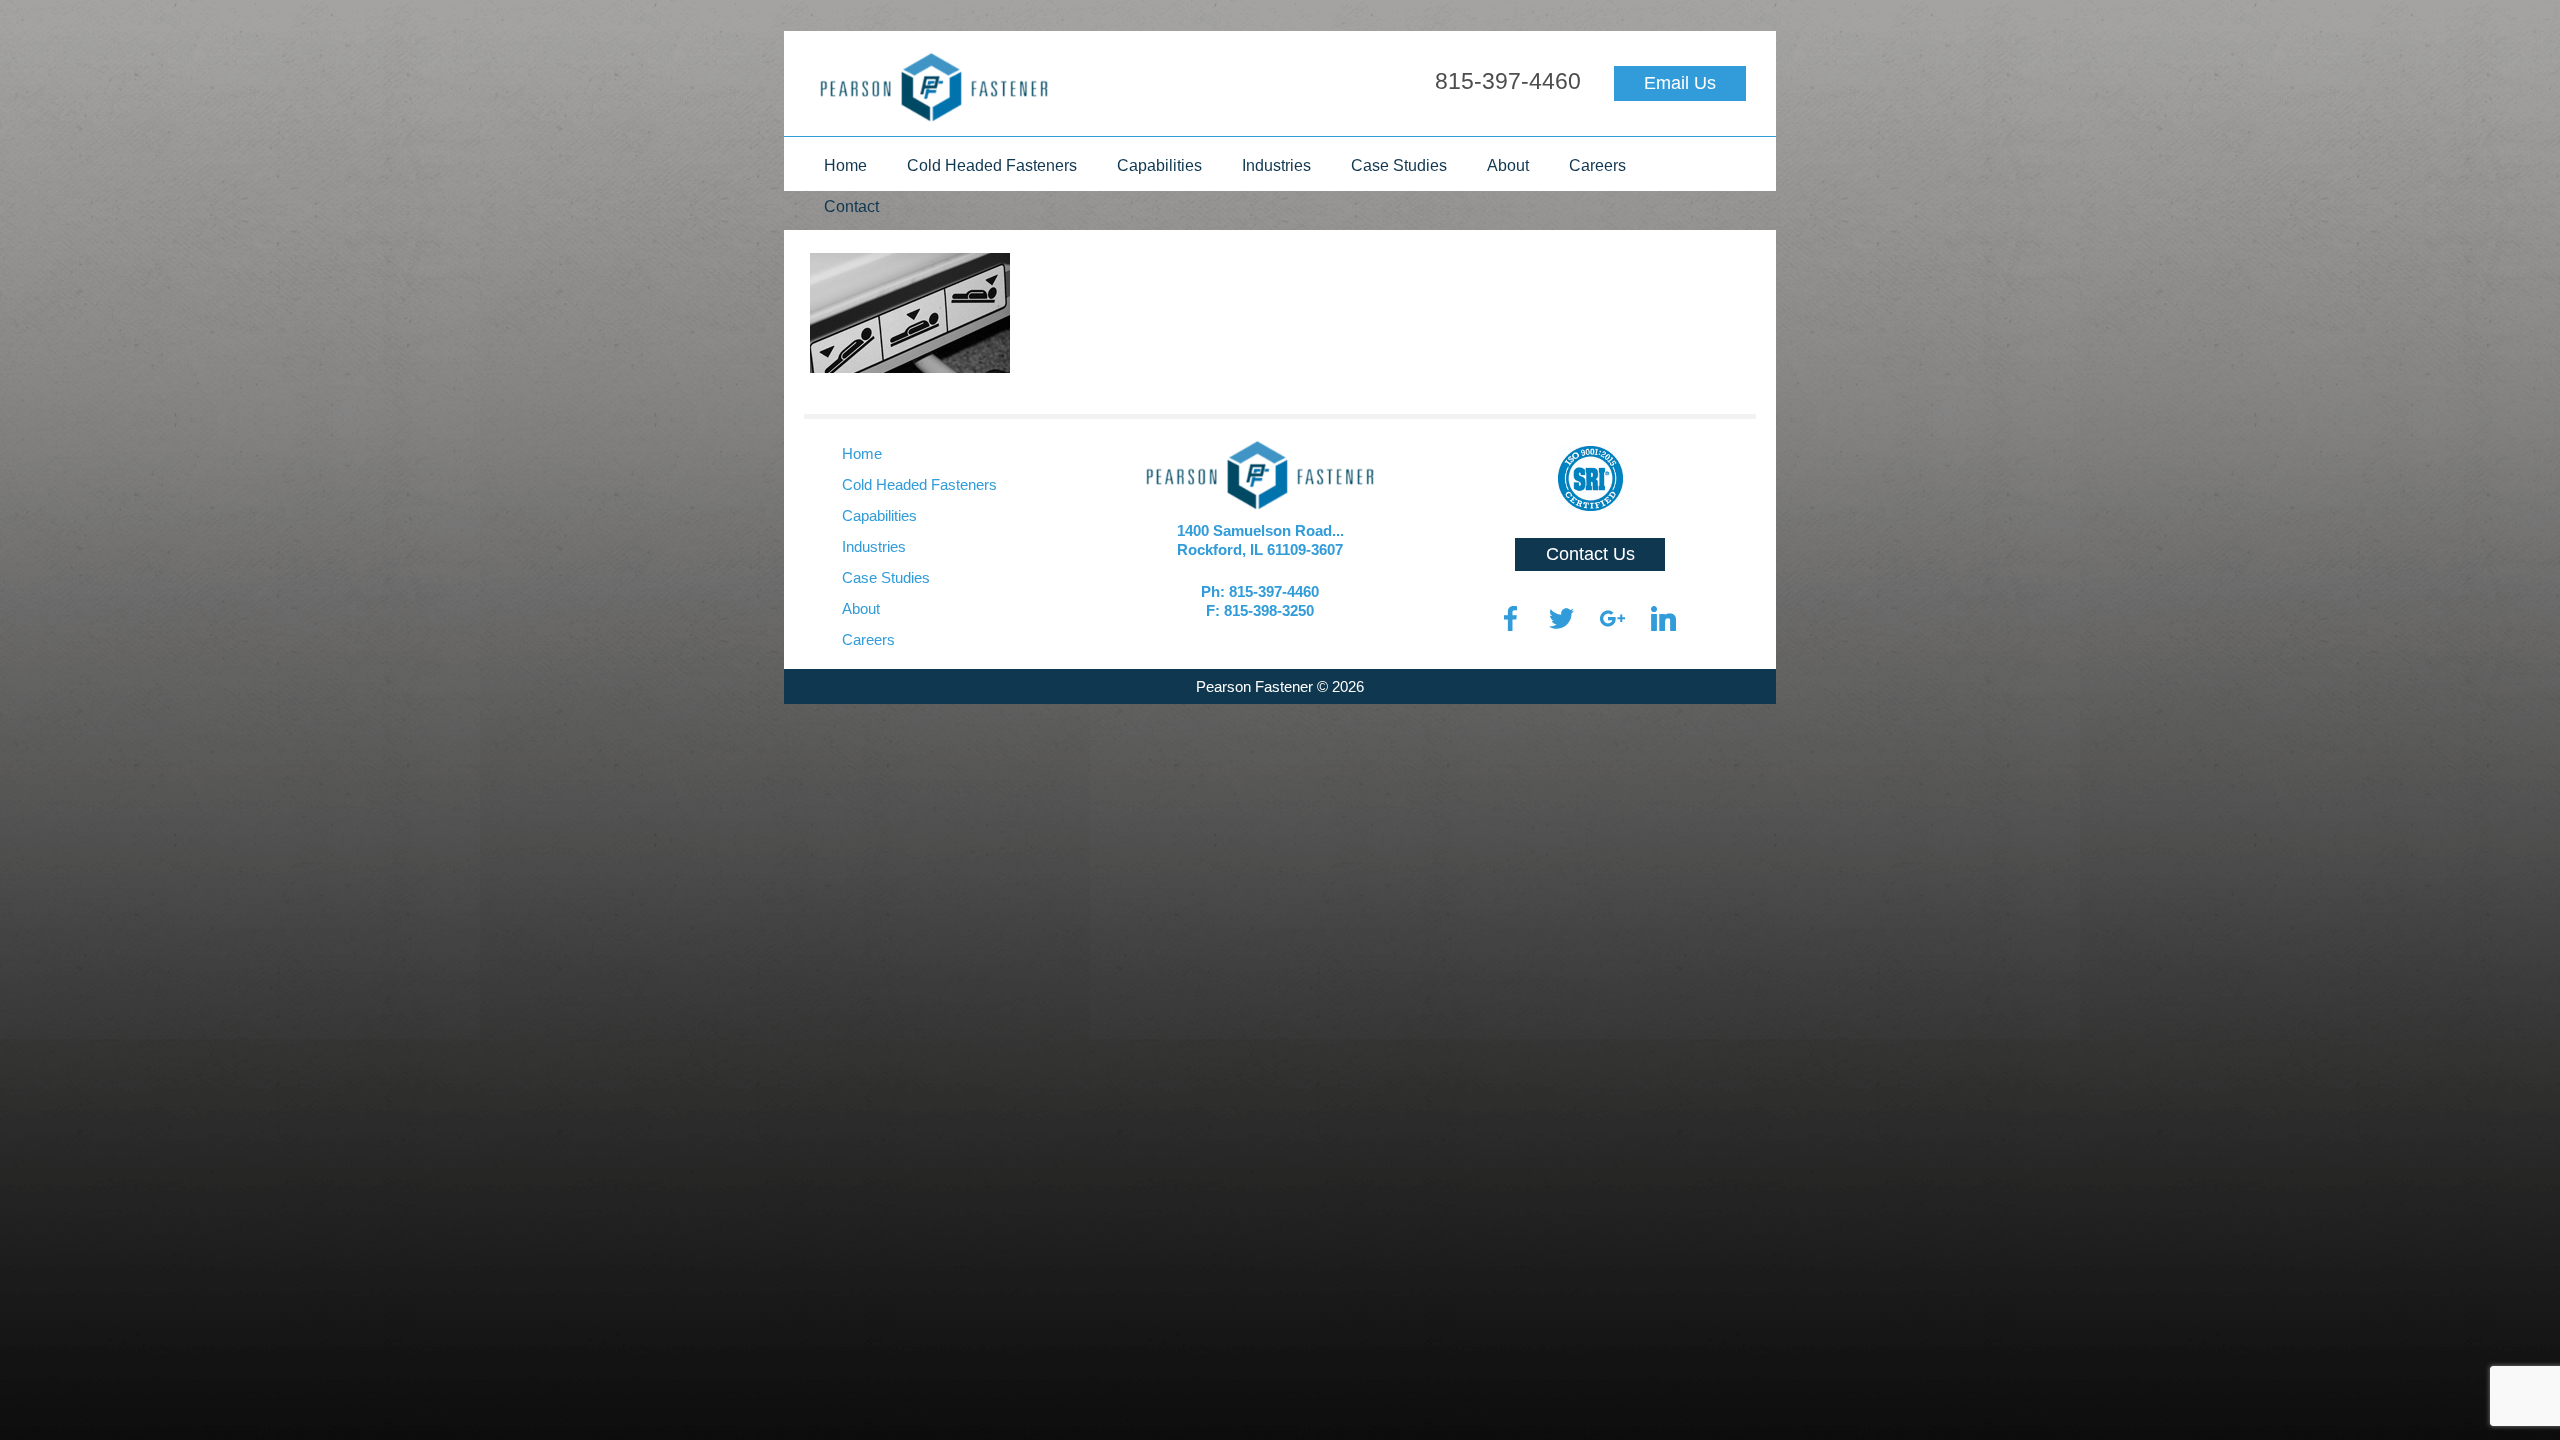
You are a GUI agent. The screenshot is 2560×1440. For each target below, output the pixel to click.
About (1508, 165)
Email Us (1680, 83)
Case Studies (1399, 165)
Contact (851, 206)
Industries (1276, 165)
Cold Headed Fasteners (992, 165)
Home (845, 165)
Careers (1597, 165)
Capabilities (1159, 165)
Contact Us (1590, 554)
